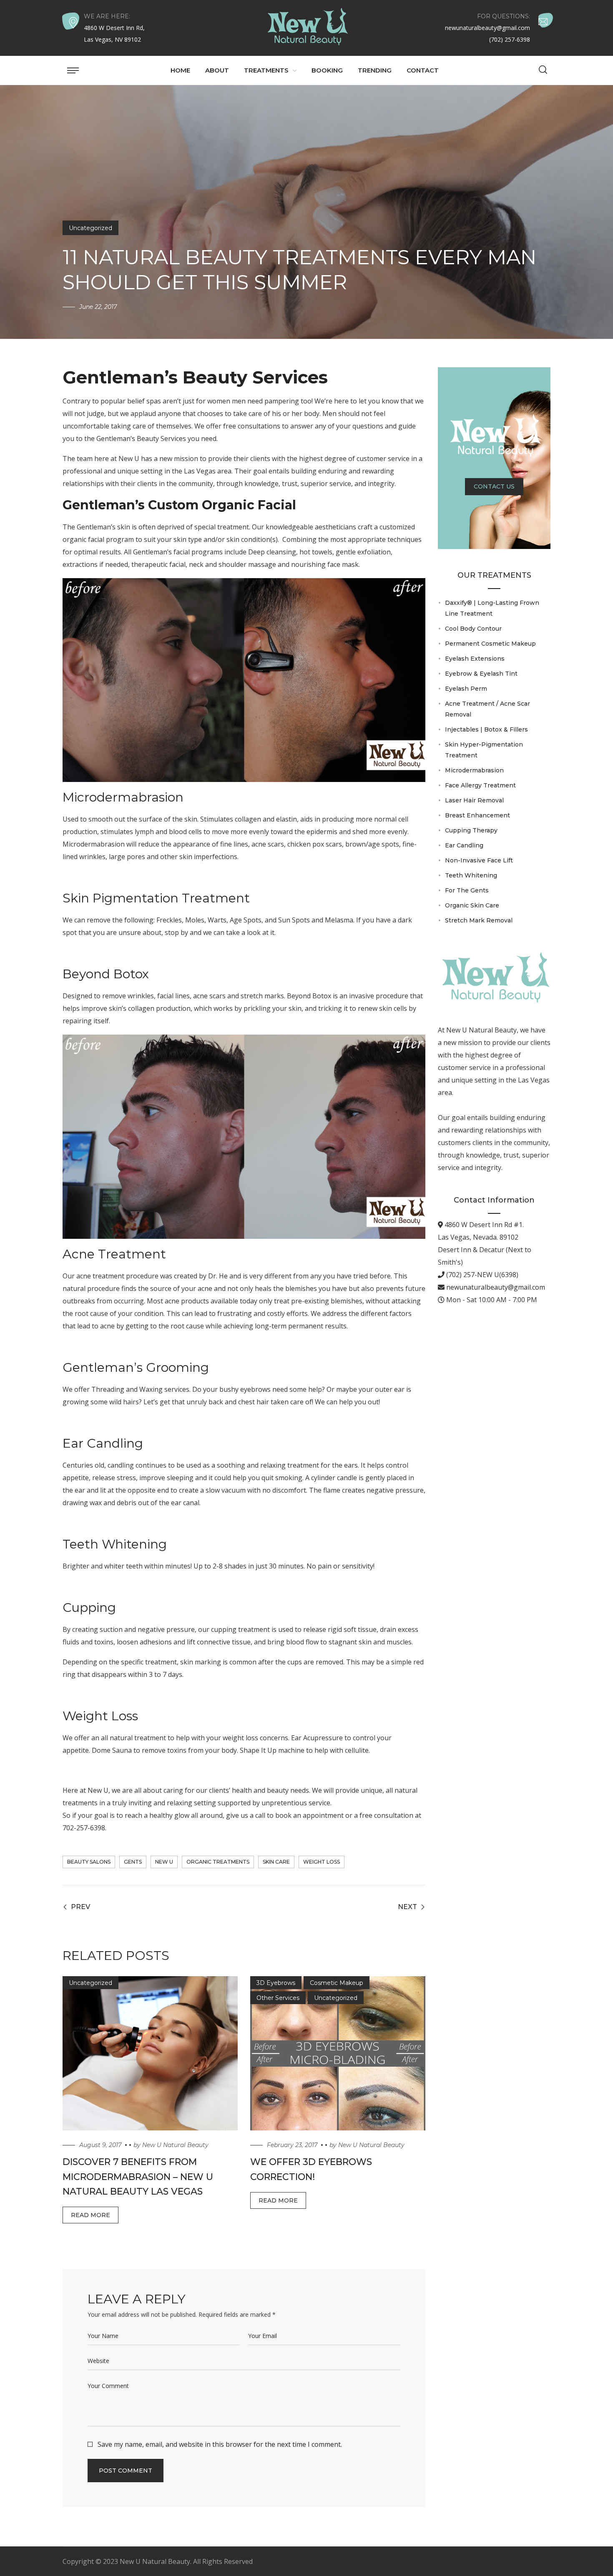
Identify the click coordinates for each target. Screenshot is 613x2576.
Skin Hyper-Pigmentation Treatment (484, 750)
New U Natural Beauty (175, 2145)
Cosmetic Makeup (337, 1983)
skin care (276, 1862)
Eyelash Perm (466, 689)
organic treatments (218, 1862)
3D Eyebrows (276, 1983)
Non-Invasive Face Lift (479, 860)
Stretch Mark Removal (479, 920)
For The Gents (467, 890)
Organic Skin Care (472, 905)
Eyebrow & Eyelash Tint (481, 674)
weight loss (322, 1862)
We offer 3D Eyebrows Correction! (311, 2169)
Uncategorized (90, 228)
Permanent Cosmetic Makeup (490, 644)
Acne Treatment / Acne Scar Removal (487, 709)
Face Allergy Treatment (480, 785)
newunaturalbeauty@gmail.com (495, 1287)
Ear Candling (103, 1443)
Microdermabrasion (123, 797)
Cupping (89, 1607)
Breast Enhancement (477, 815)
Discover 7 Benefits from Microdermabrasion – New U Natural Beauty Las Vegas (138, 2176)
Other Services (278, 1998)
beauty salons (89, 1862)
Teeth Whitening (115, 1544)
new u (164, 1862)
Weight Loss (100, 1716)
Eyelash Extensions (475, 659)
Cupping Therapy (471, 830)
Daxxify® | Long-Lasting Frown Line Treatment (492, 608)
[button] (543, 70)
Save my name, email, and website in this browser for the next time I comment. (220, 2444)
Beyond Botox (106, 974)
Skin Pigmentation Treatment (156, 898)
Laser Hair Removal (474, 800)
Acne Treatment (114, 1254)
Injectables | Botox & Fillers (486, 729)
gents (133, 1862)
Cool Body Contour (473, 629)
